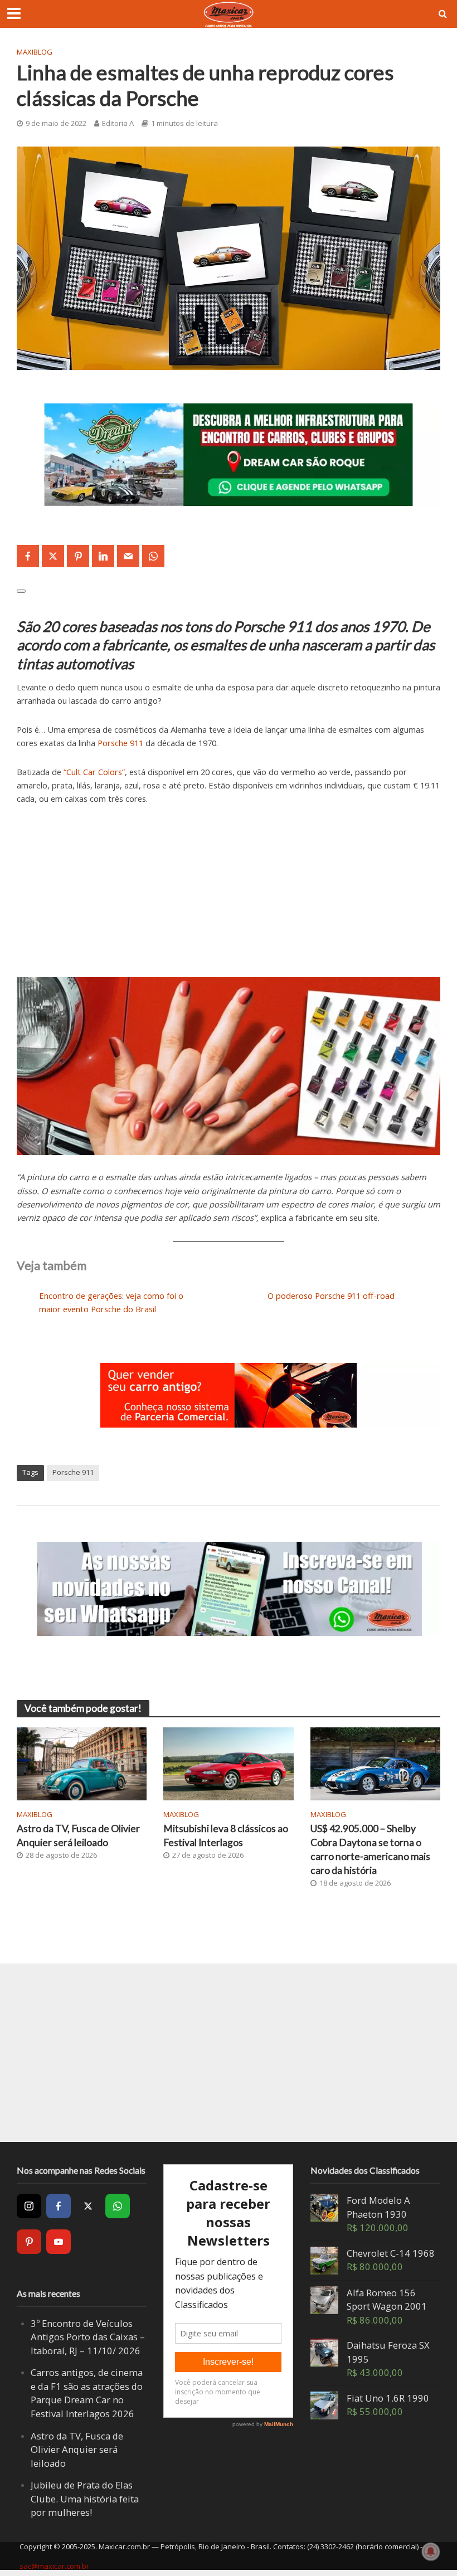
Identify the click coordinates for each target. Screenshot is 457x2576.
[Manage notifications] (431, 2551)
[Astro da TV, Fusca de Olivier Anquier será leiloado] (82, 1763)
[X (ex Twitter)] (88, 2206)
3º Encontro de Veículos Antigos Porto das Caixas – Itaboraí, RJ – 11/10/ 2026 (88, 2337)
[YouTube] (59, 2242)
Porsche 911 (120, 743)
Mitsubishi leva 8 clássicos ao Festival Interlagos (226, 1835)
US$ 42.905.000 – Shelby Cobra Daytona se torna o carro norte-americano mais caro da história (370, 1849)
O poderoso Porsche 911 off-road (331, 1296)
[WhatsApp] (118, 2206)
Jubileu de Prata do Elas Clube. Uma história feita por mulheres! (85, 2499)
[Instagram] (29, 2206)
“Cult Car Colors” (94, 772)
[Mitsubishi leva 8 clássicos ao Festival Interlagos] (228, 1763)
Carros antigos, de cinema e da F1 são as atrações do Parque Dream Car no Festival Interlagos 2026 (87, 2393)
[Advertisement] (229, 899)
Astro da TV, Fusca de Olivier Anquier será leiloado (78, 1835)
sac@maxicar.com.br (54, 2566)
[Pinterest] (29, 2242)
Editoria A (118, 123)
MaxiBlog (35, 52)
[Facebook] (59, 2206)
